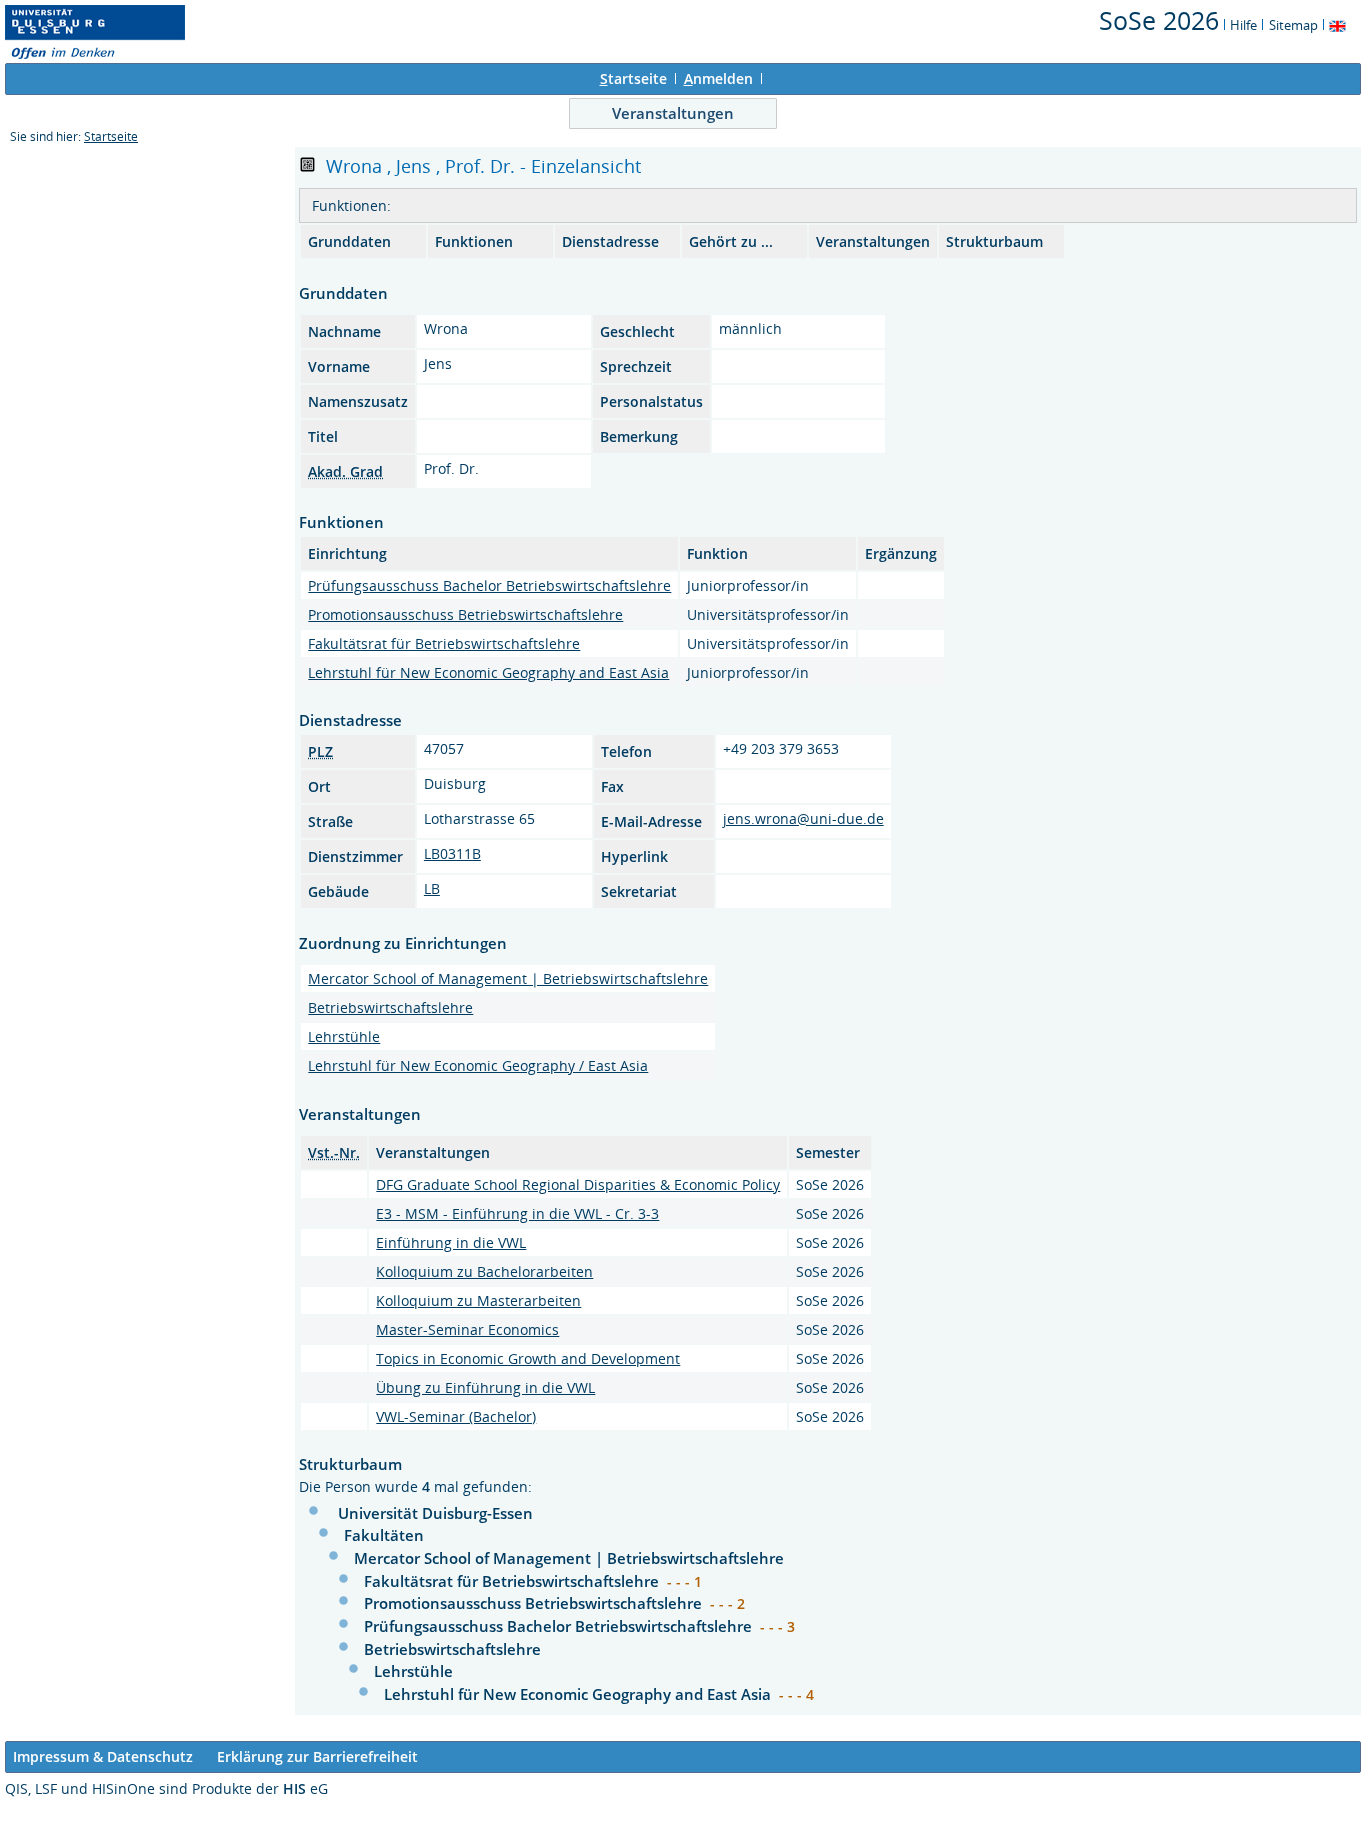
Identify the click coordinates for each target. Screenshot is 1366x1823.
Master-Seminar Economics (467, 1329)
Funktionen (474, 241)
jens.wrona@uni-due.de (803, 818)
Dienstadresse (610, 241)
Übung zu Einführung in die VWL (485, 1387)
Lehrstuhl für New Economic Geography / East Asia (478, 1065)
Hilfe (1243, 25)
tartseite (633, 78)
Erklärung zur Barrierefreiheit (317, 1756)
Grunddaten (349, 241)
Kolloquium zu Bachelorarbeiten (484, 1271)
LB (432, 888)
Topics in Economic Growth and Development (528, 1358)
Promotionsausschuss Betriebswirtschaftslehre (465, 614)
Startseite (111, 136)
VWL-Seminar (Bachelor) (456, 1416)
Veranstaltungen (673, 113)
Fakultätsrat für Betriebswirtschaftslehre (444, 643)
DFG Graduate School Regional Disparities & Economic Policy (578, 1184)
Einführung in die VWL (451, 1242)
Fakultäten (384, 1535)
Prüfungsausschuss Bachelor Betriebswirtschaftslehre (489, 585)
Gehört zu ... (731, 241)
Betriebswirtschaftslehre (390, 1007)
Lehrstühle (344, 1036)
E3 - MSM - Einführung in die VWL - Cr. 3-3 (517, 1213)
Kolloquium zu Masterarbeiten (478, 1300)
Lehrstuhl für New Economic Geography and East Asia (488, 672)
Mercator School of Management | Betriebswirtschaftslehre (508, 978)
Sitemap (1293, 25)
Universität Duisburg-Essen (435, 1513)
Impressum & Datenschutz (103, 1756)
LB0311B (452, 853)
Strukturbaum (994, 241)
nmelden (718, 78)
